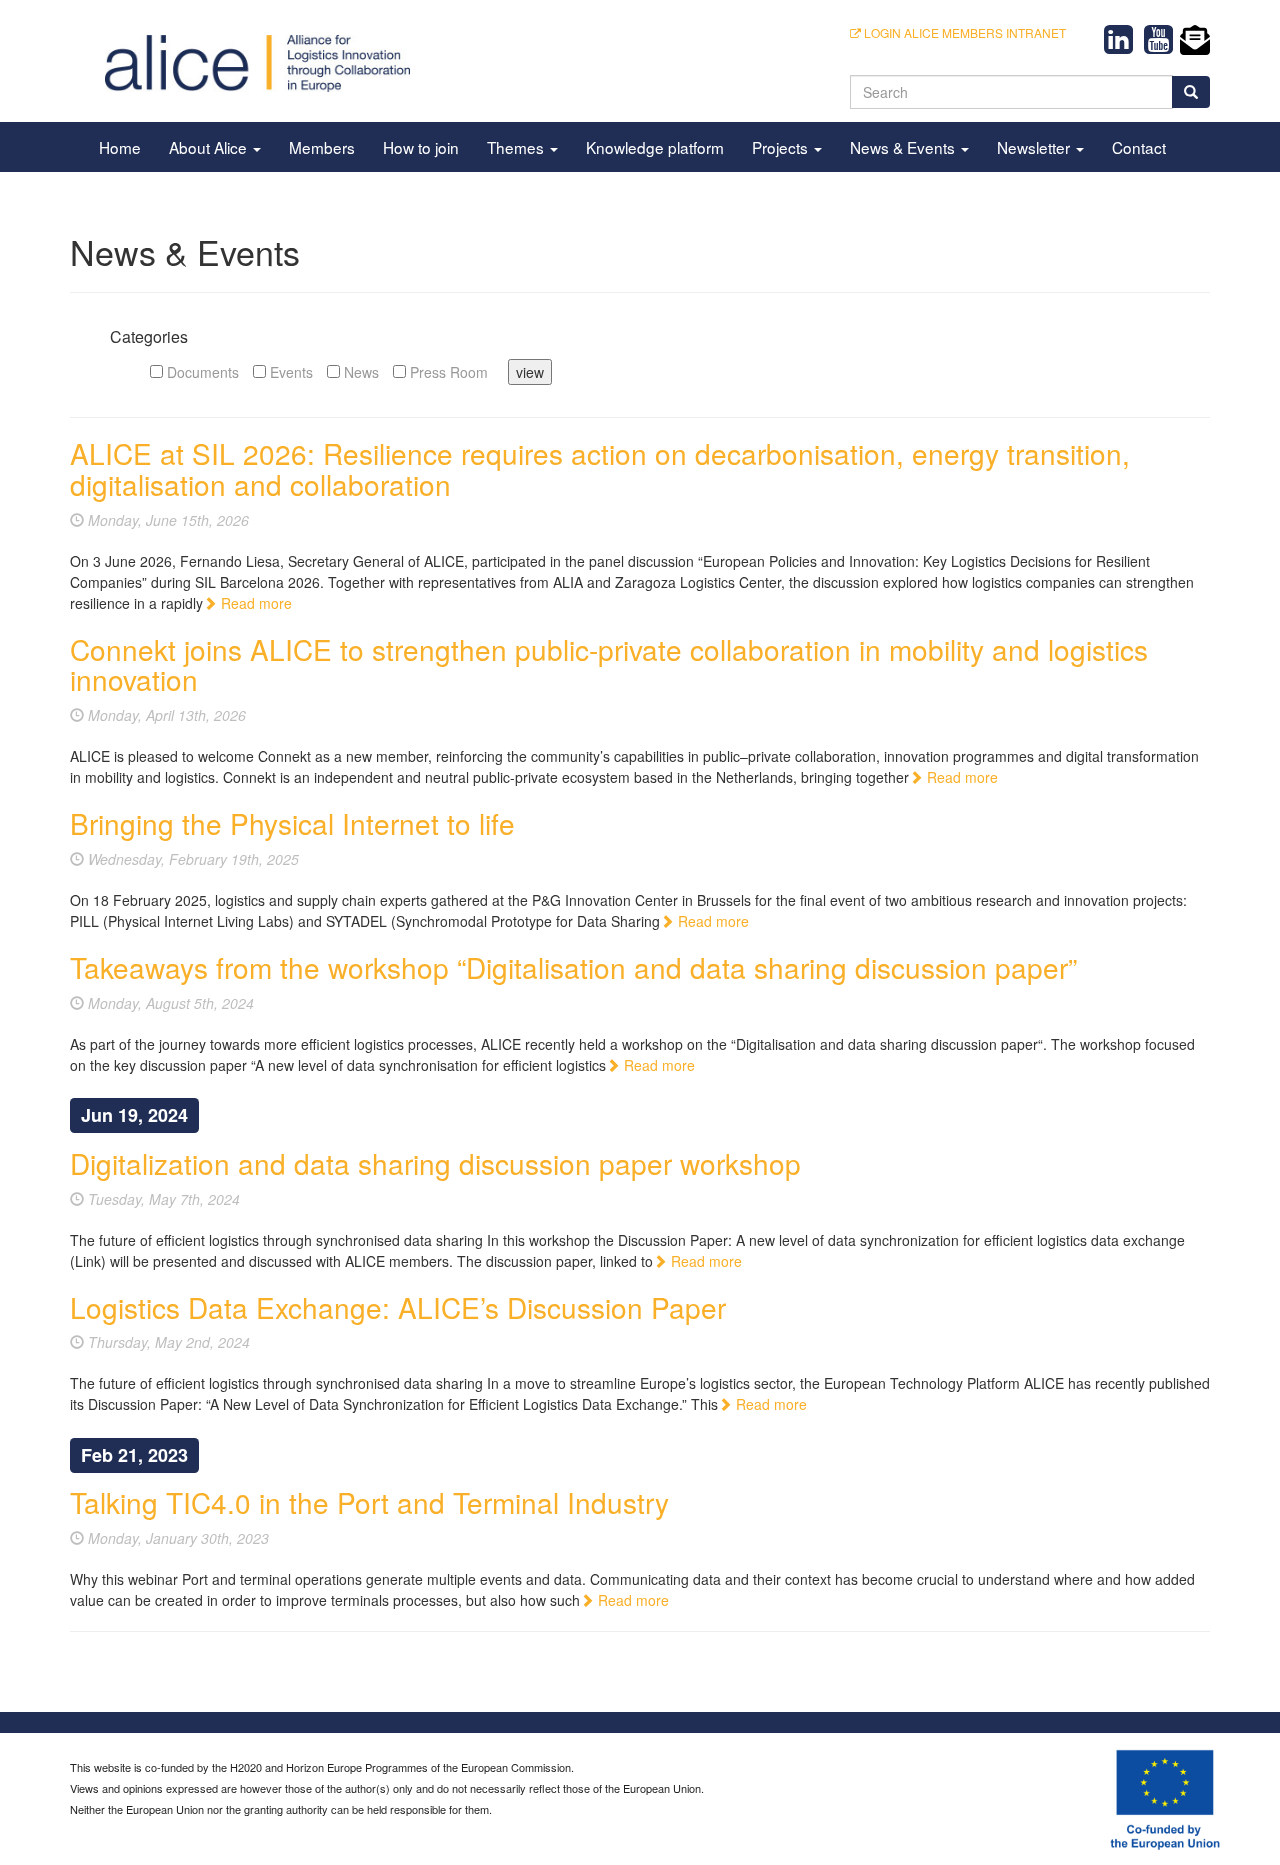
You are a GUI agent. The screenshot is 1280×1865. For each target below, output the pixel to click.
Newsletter (1035, 147)
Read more (254, 603)
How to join (421, 147)
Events (289, 372)
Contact (1139, 147)
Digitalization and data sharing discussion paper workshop (435, 1163)
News (359, 372)
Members (322, 147)
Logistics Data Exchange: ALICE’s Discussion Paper (398, 1307)
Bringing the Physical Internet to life (292, 823)
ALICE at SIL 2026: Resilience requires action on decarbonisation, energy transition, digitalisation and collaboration (600, 468)
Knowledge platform (655, 147)
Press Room (447, 372)
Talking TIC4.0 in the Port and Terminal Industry (369, 1502)
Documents (201, 372)
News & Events (904, 147)
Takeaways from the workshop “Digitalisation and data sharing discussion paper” (573, 967)
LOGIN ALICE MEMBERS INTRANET (963, 32)
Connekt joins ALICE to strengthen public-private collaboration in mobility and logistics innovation (609, 664)
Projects (782, 147)
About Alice (210, 147)
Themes (517, 147)
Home (120, 147)
